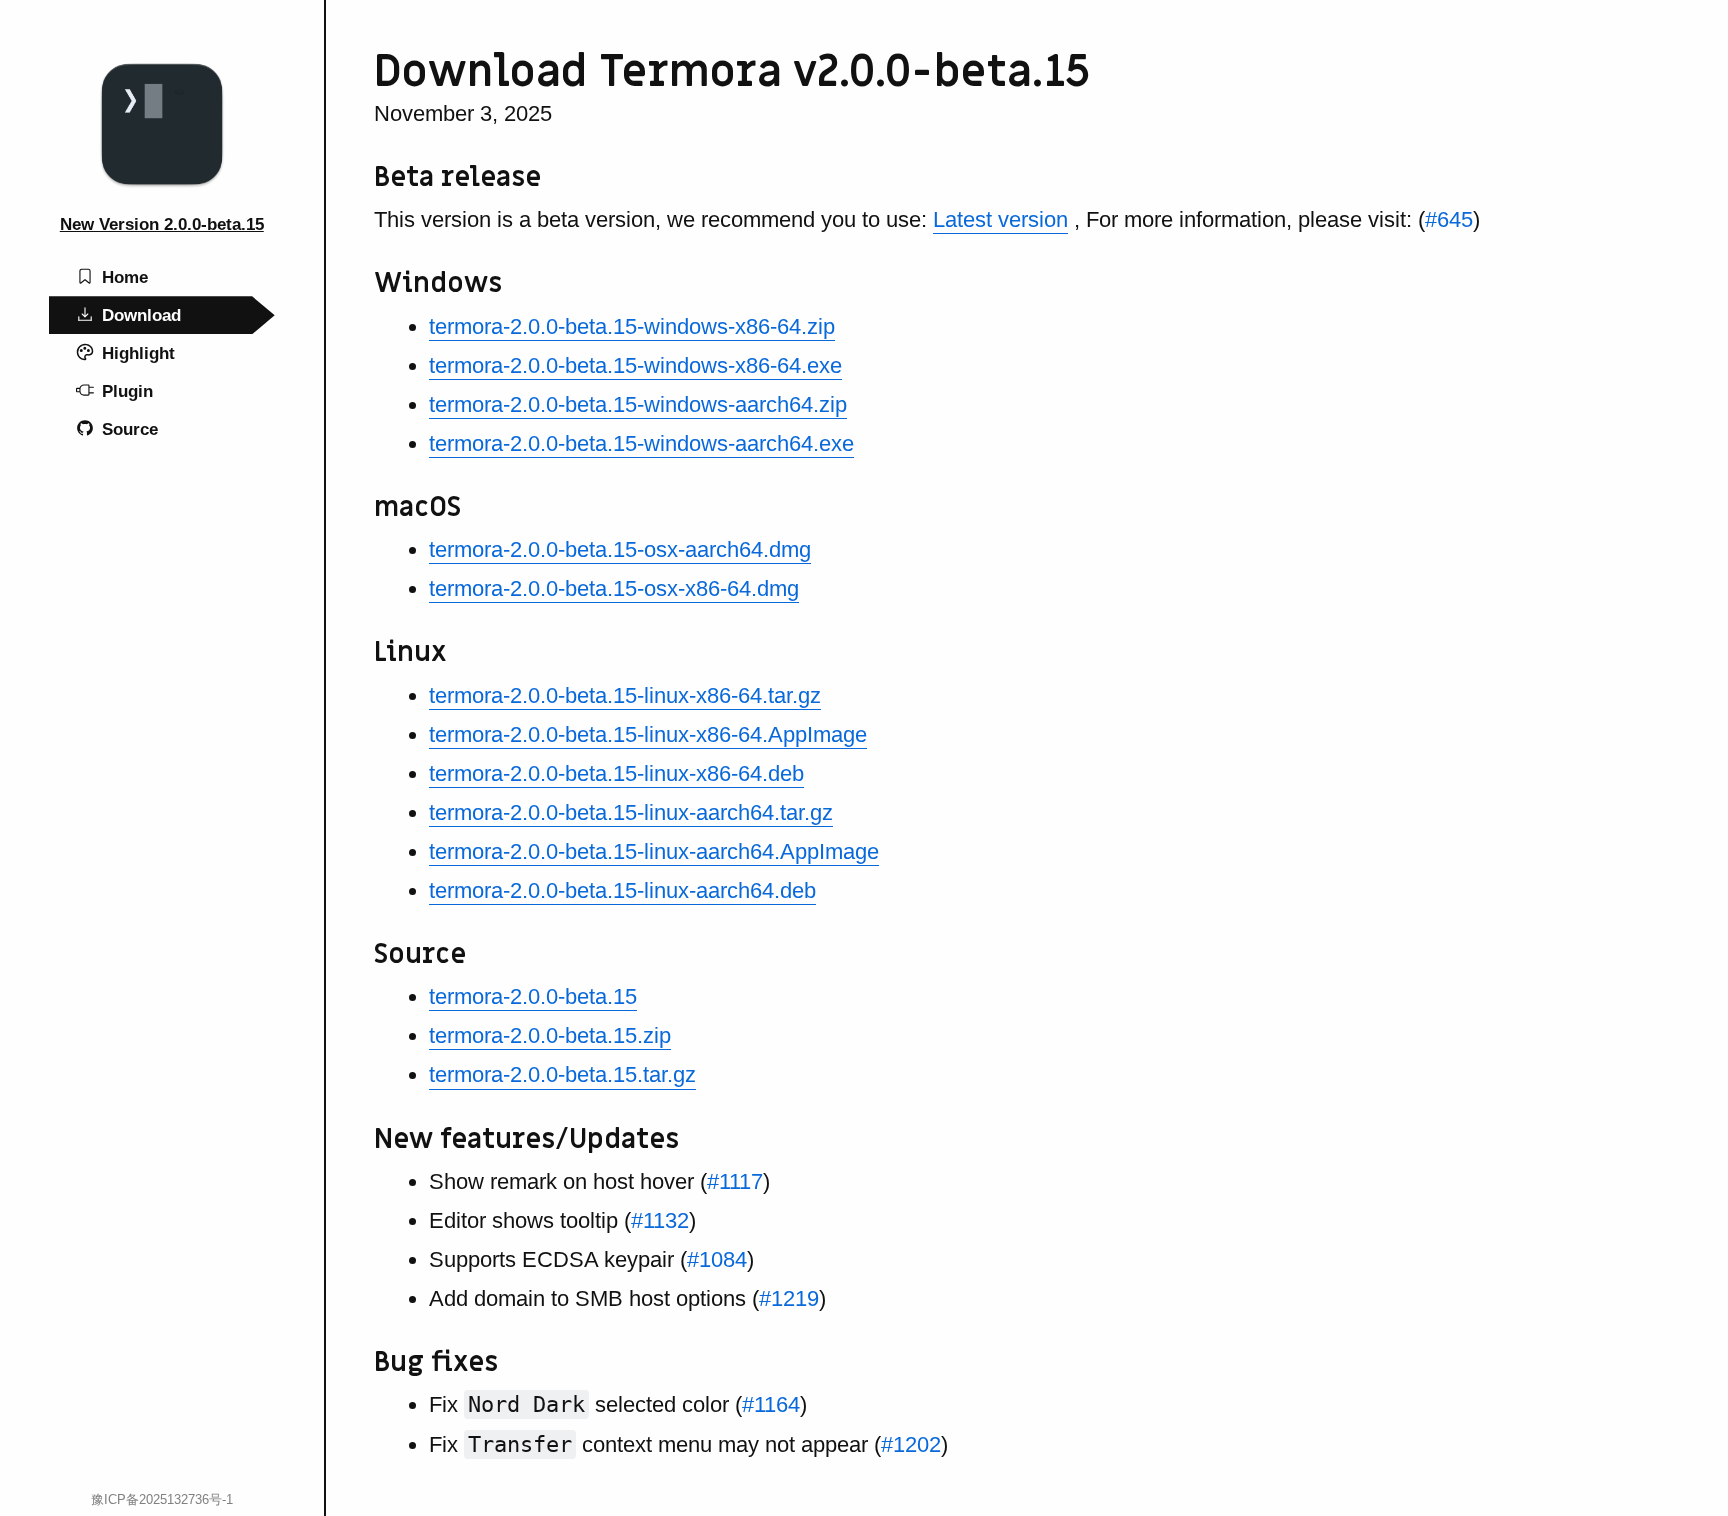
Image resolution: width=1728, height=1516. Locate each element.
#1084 (717, 1259)
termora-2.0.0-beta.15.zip (550, 1035)
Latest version (1000, 219)
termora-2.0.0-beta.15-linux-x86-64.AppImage (648, 734)
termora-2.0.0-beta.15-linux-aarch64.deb (622, 890)
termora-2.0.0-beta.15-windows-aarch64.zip (638, 404)
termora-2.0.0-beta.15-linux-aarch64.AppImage (654, 851)
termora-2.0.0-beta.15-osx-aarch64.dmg (620, 549)
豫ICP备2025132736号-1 (162, 1499)
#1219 (789, 1298)
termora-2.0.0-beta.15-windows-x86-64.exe (635, 365)
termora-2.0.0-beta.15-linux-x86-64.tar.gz (625, 695)
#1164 (771, 1404)
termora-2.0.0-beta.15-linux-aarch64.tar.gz (631, 812)
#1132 (660, 1220)
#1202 (911, 1444)
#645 (1449, 219)
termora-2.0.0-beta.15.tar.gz (562, 1074)
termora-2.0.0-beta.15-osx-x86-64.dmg (614, 588)
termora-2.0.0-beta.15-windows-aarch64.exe (641, 443)
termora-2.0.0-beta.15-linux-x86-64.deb (616, 773)
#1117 (735, 1181)
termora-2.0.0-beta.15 (533, 996)
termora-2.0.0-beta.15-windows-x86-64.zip (632, 326)
